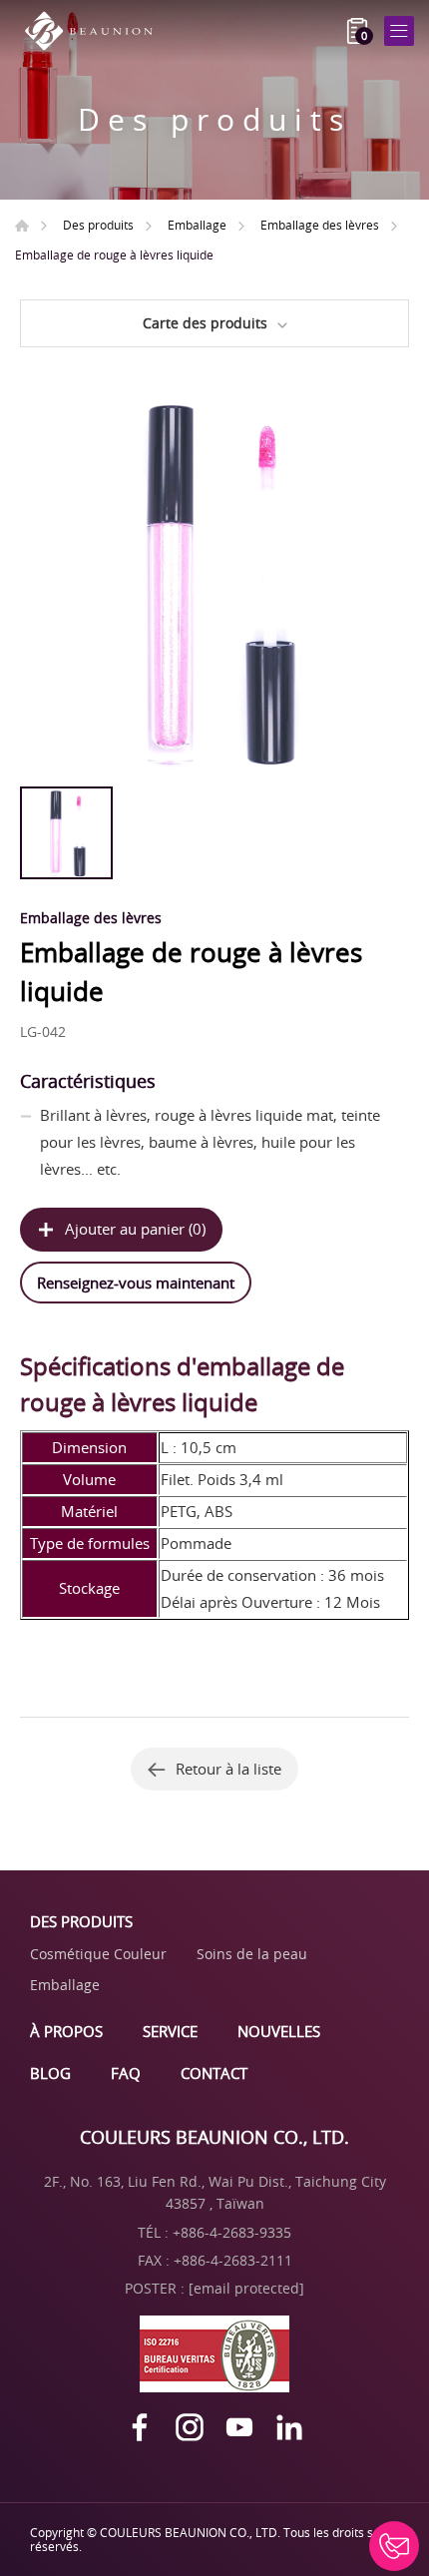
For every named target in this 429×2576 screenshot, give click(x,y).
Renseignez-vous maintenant (136, 1283)
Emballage (197, 225)
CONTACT (214, 2073)
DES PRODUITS (81, 1921)
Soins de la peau (252, 1954)
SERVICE (170, 2031)
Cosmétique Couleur (98, 1954)
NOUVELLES (279, 2031)
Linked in (289, 2427)
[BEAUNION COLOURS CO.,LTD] (95, 31)
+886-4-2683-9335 (232, 2232)
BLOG (50, 2073)
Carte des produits (205, 323)
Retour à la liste (228, 1769)
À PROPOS (66, 2031)
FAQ (126, 2073)
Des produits (98, 225)
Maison (22, 226)
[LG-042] (214, 582)
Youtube (239, 2427)
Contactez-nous (394, 2546)
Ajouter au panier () (135, 1229)
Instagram (190, 2427)
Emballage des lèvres (320, 225)
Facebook (140, 2427)
